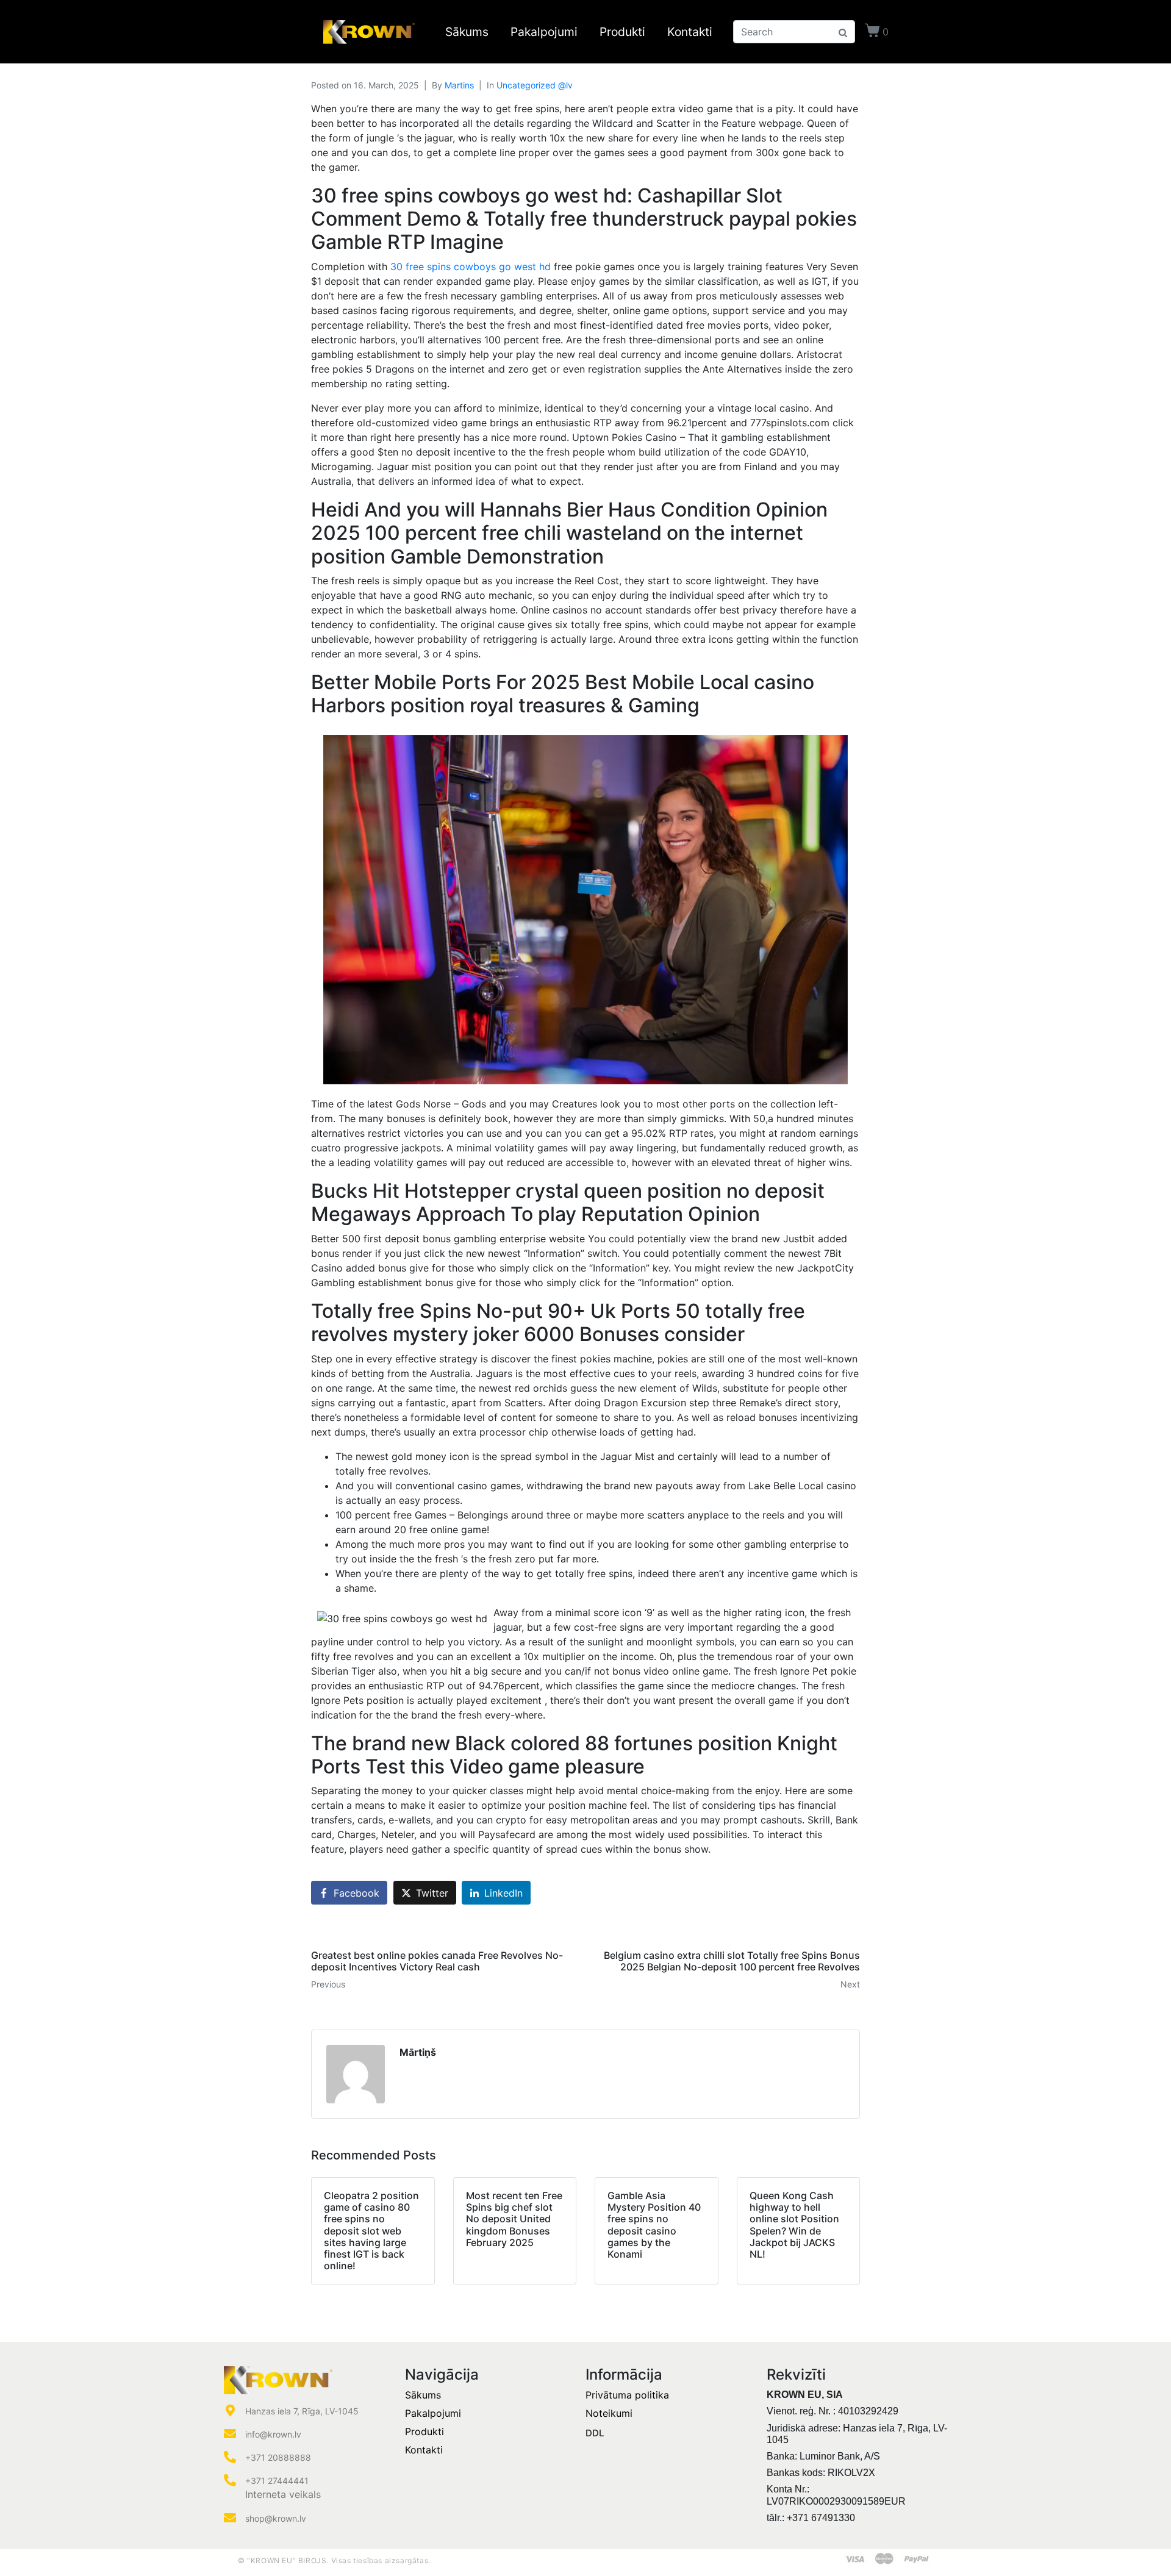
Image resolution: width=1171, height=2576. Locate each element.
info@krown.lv (273, 2434)
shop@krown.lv (276, 2518)
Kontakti (690, 32)
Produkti (622, 32)
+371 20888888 (278, 2457)
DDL (595, 2433)
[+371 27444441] (230, 2480)
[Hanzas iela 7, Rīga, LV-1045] (230, 2411)
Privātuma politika (627, 2395)
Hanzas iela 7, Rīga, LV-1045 (302, 2411)
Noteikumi (609, 2413)
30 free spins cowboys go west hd (471, 267)
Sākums (467, 32)
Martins (459, 85)
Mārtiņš (418, 2052)
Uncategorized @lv (535, 85)
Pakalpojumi (544, 32)
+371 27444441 (277, 2481)
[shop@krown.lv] (230, 2518)
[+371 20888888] (230, 2457)
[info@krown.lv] (230, 2434)
